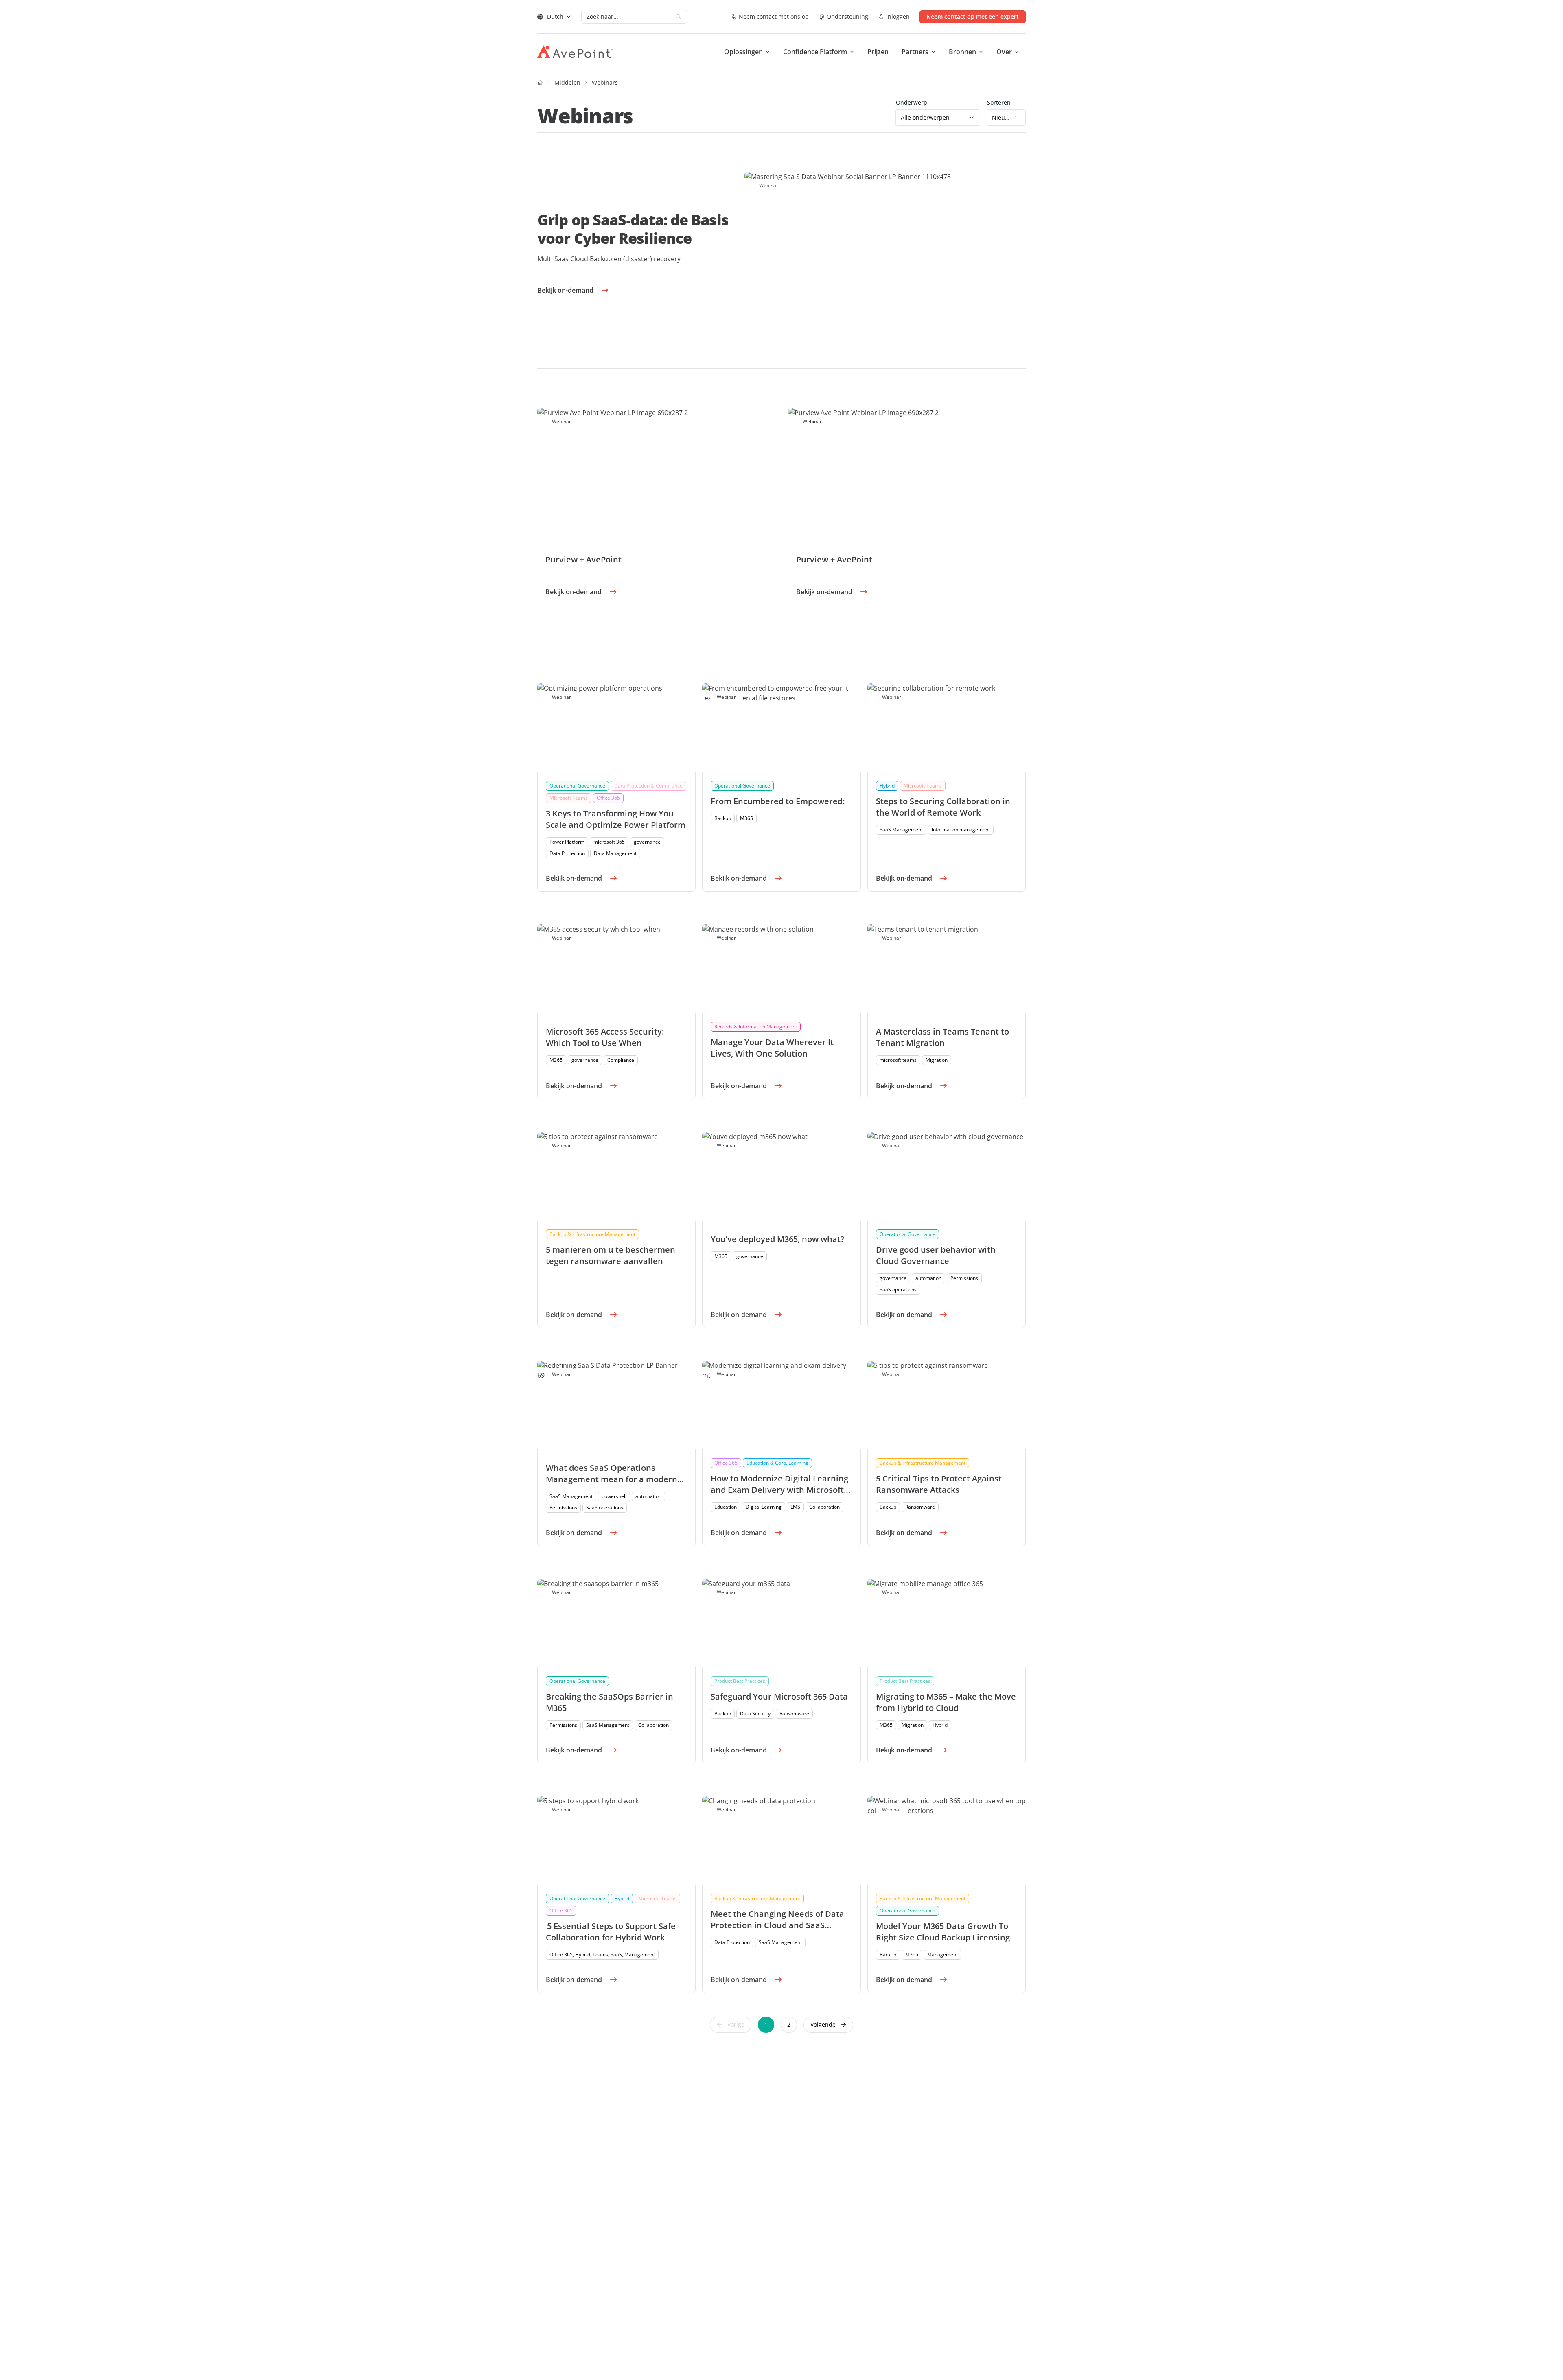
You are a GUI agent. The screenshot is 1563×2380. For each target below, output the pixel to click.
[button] (828, 2025)
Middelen (567, 82)
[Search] (679, 17)
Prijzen (878, 52)
